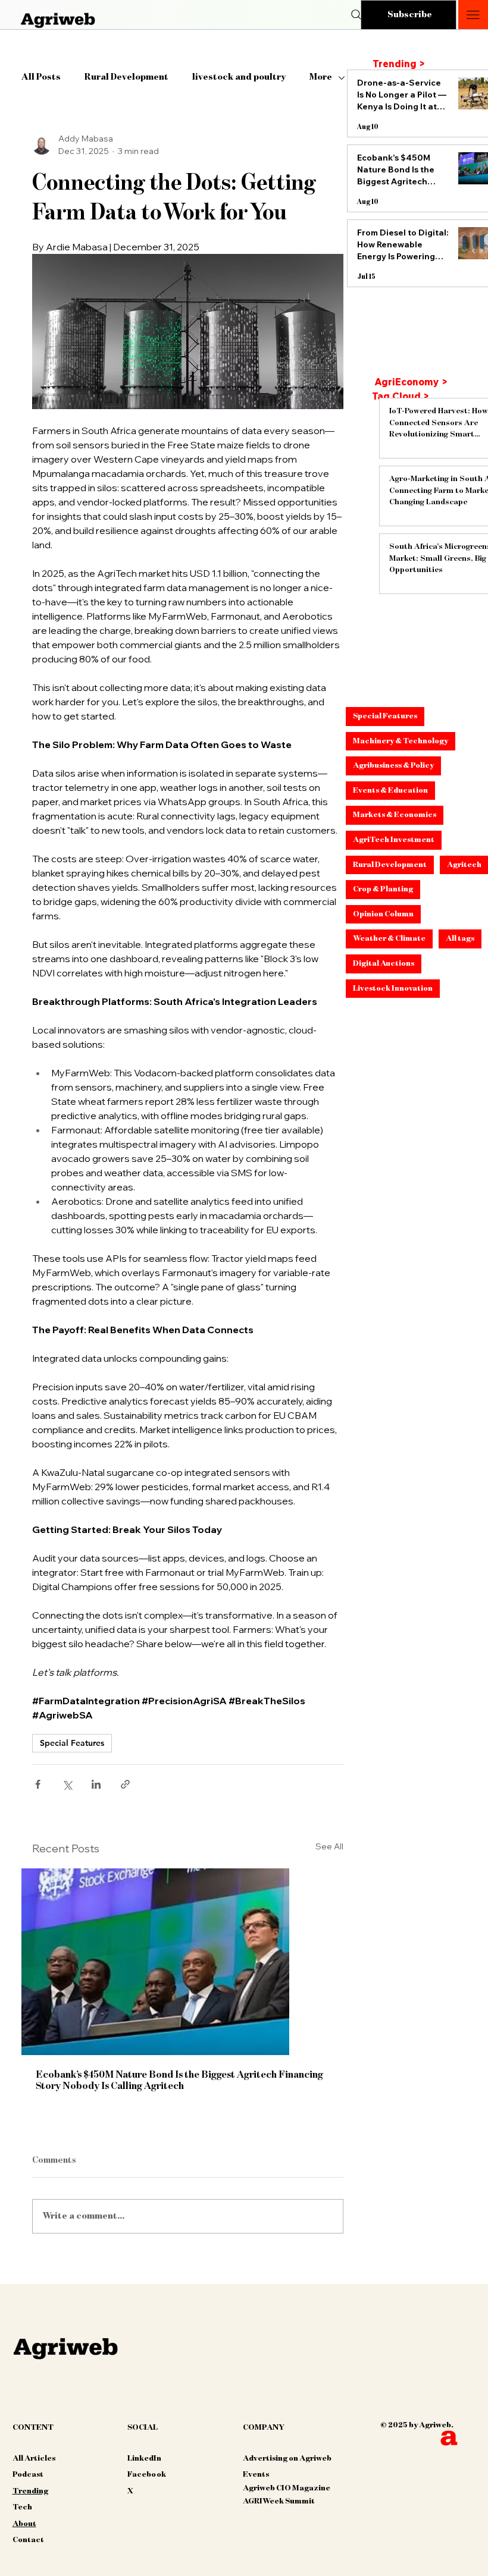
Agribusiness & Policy (393, 765)
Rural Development (126, 77)
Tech (22, 2507)
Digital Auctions (384, 963)
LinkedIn (144, 2458)
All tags (460, 938)
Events (256, 2474)
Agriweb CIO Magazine (287, 2488)
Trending (30, 2491)
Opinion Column (383, 914)
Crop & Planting (383, 889)
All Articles (34, 2458)
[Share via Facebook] (38, 1784)
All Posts (41, 77)
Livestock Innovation (393, 988)
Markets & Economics (395, 815)
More (321, 77)
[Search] (356, 15)
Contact (28, 2540)
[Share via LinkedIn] (96, 1784)
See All (329, 1846)
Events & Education (390, 790)
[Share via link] (125, 1784)
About (24, 2524)
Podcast (28, 2474)
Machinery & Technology (401, 741)
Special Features (72, 1743)
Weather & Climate (389, 938)
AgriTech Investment (394, 840)
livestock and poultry (239, 77)
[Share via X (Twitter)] (67, 1784)
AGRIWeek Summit (279, 2501)
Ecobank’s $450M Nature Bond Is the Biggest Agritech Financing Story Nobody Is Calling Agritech (179, 2080)
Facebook (147, 2474)
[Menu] (473, 15)
